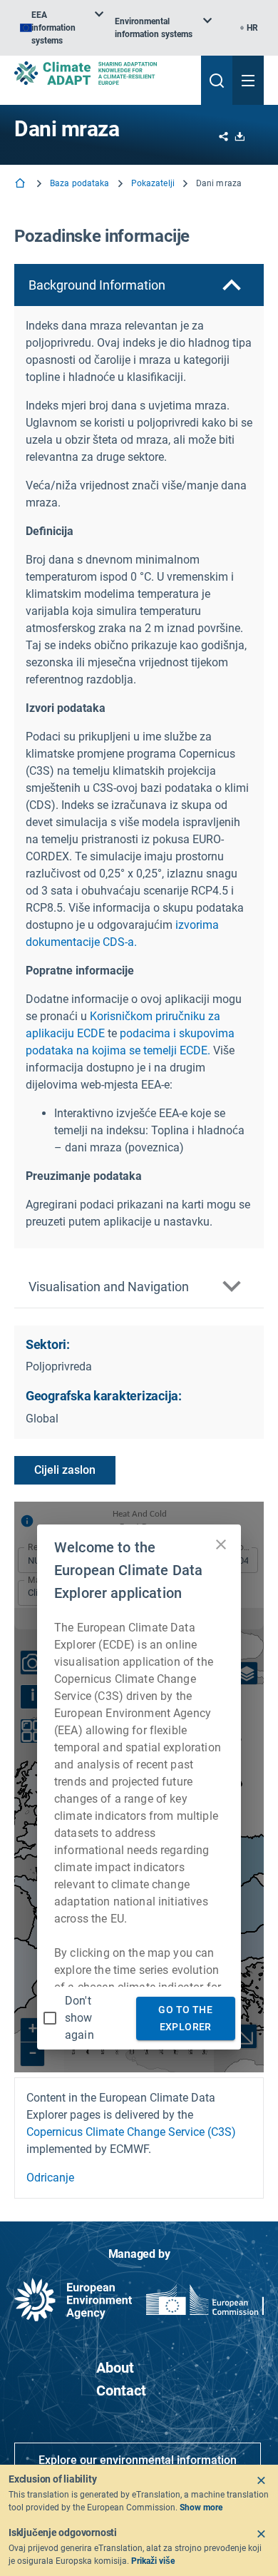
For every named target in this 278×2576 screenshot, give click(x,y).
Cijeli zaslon (65, 1470)
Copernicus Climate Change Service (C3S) (131, 2132)
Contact (121, 2391)
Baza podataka (80, 183)
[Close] (261, 2480)
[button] (139, 285)
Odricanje (50, 2178)
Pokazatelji (153, 183)
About (115, 2368)
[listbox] (62, 28)
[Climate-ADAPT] (102, 73)
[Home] (21, 184)
